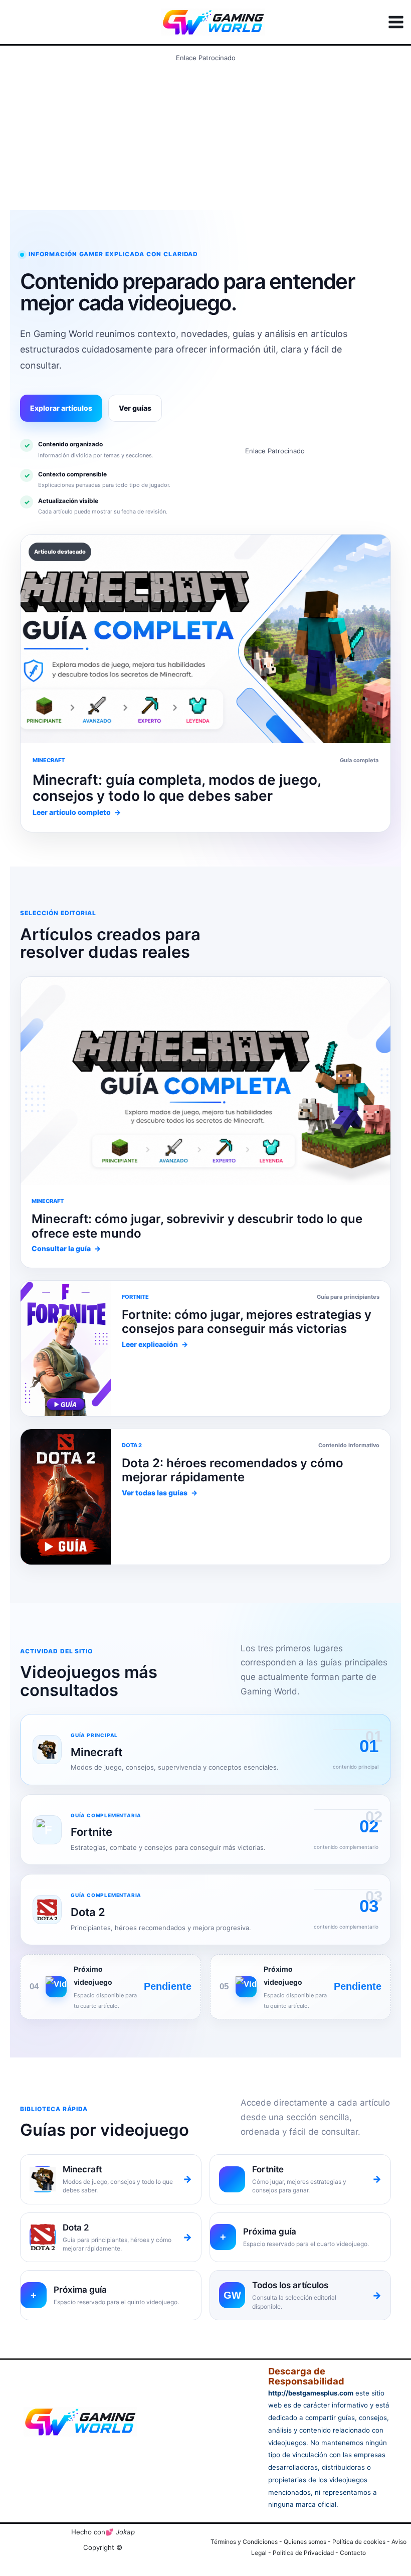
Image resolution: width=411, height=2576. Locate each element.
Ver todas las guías (160, 1493)
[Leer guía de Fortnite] (205, 1081)
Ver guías (135, 408)
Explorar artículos (61, 408)
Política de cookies (359, 2542)
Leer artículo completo (77, 812)
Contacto (353, 2553)
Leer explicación (155, 1344)
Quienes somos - (308, 2542)
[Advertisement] (205, 136)
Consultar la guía (66, 1248)
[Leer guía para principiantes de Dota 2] (66, 1348)
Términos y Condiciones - (247, 2542)
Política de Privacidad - (306, 2553)
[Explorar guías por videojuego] (66, 1497)
